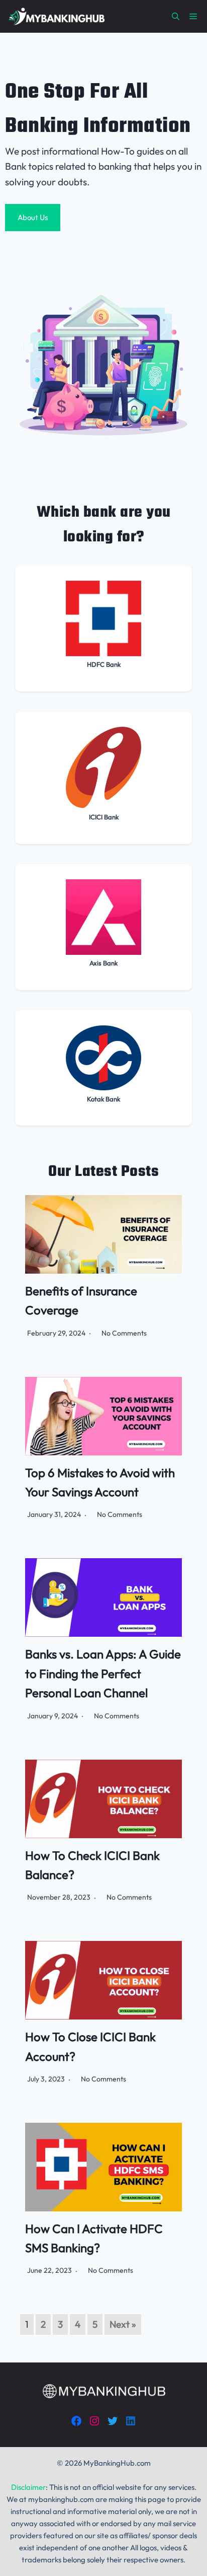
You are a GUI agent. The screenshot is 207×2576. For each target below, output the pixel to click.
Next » (123, 2324)
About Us (33, 217)
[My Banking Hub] (56, 16)
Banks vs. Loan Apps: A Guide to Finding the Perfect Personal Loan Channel (103, 1673)
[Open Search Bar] (176, 16)
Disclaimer (28, 2487)
